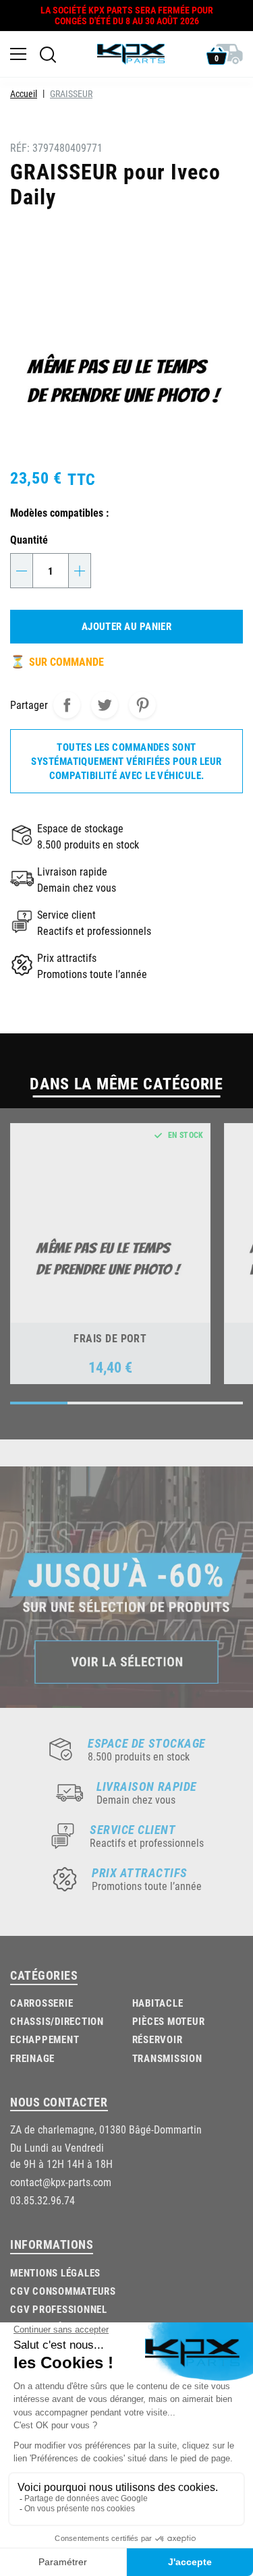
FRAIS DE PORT (110, 1338)
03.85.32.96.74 (43, 2200)
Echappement (45, 2039)
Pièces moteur (169, 2021)
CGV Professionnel (59, 2309)
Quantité (29, 539)
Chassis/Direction (57, 2021)
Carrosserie (41, 2003)
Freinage (32, 2058)
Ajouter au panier (127, 626)
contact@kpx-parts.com (61, 2182)
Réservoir (158, 2039)
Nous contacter (59, 2102)
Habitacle (158, 2003)
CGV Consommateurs (63, 2291)
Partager (67, 705)
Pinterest (142, 705)
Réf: (20, 147)
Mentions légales (55, 2272)
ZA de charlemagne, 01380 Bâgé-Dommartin (106, 2129)
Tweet (105, 705)
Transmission (167, 2058)
